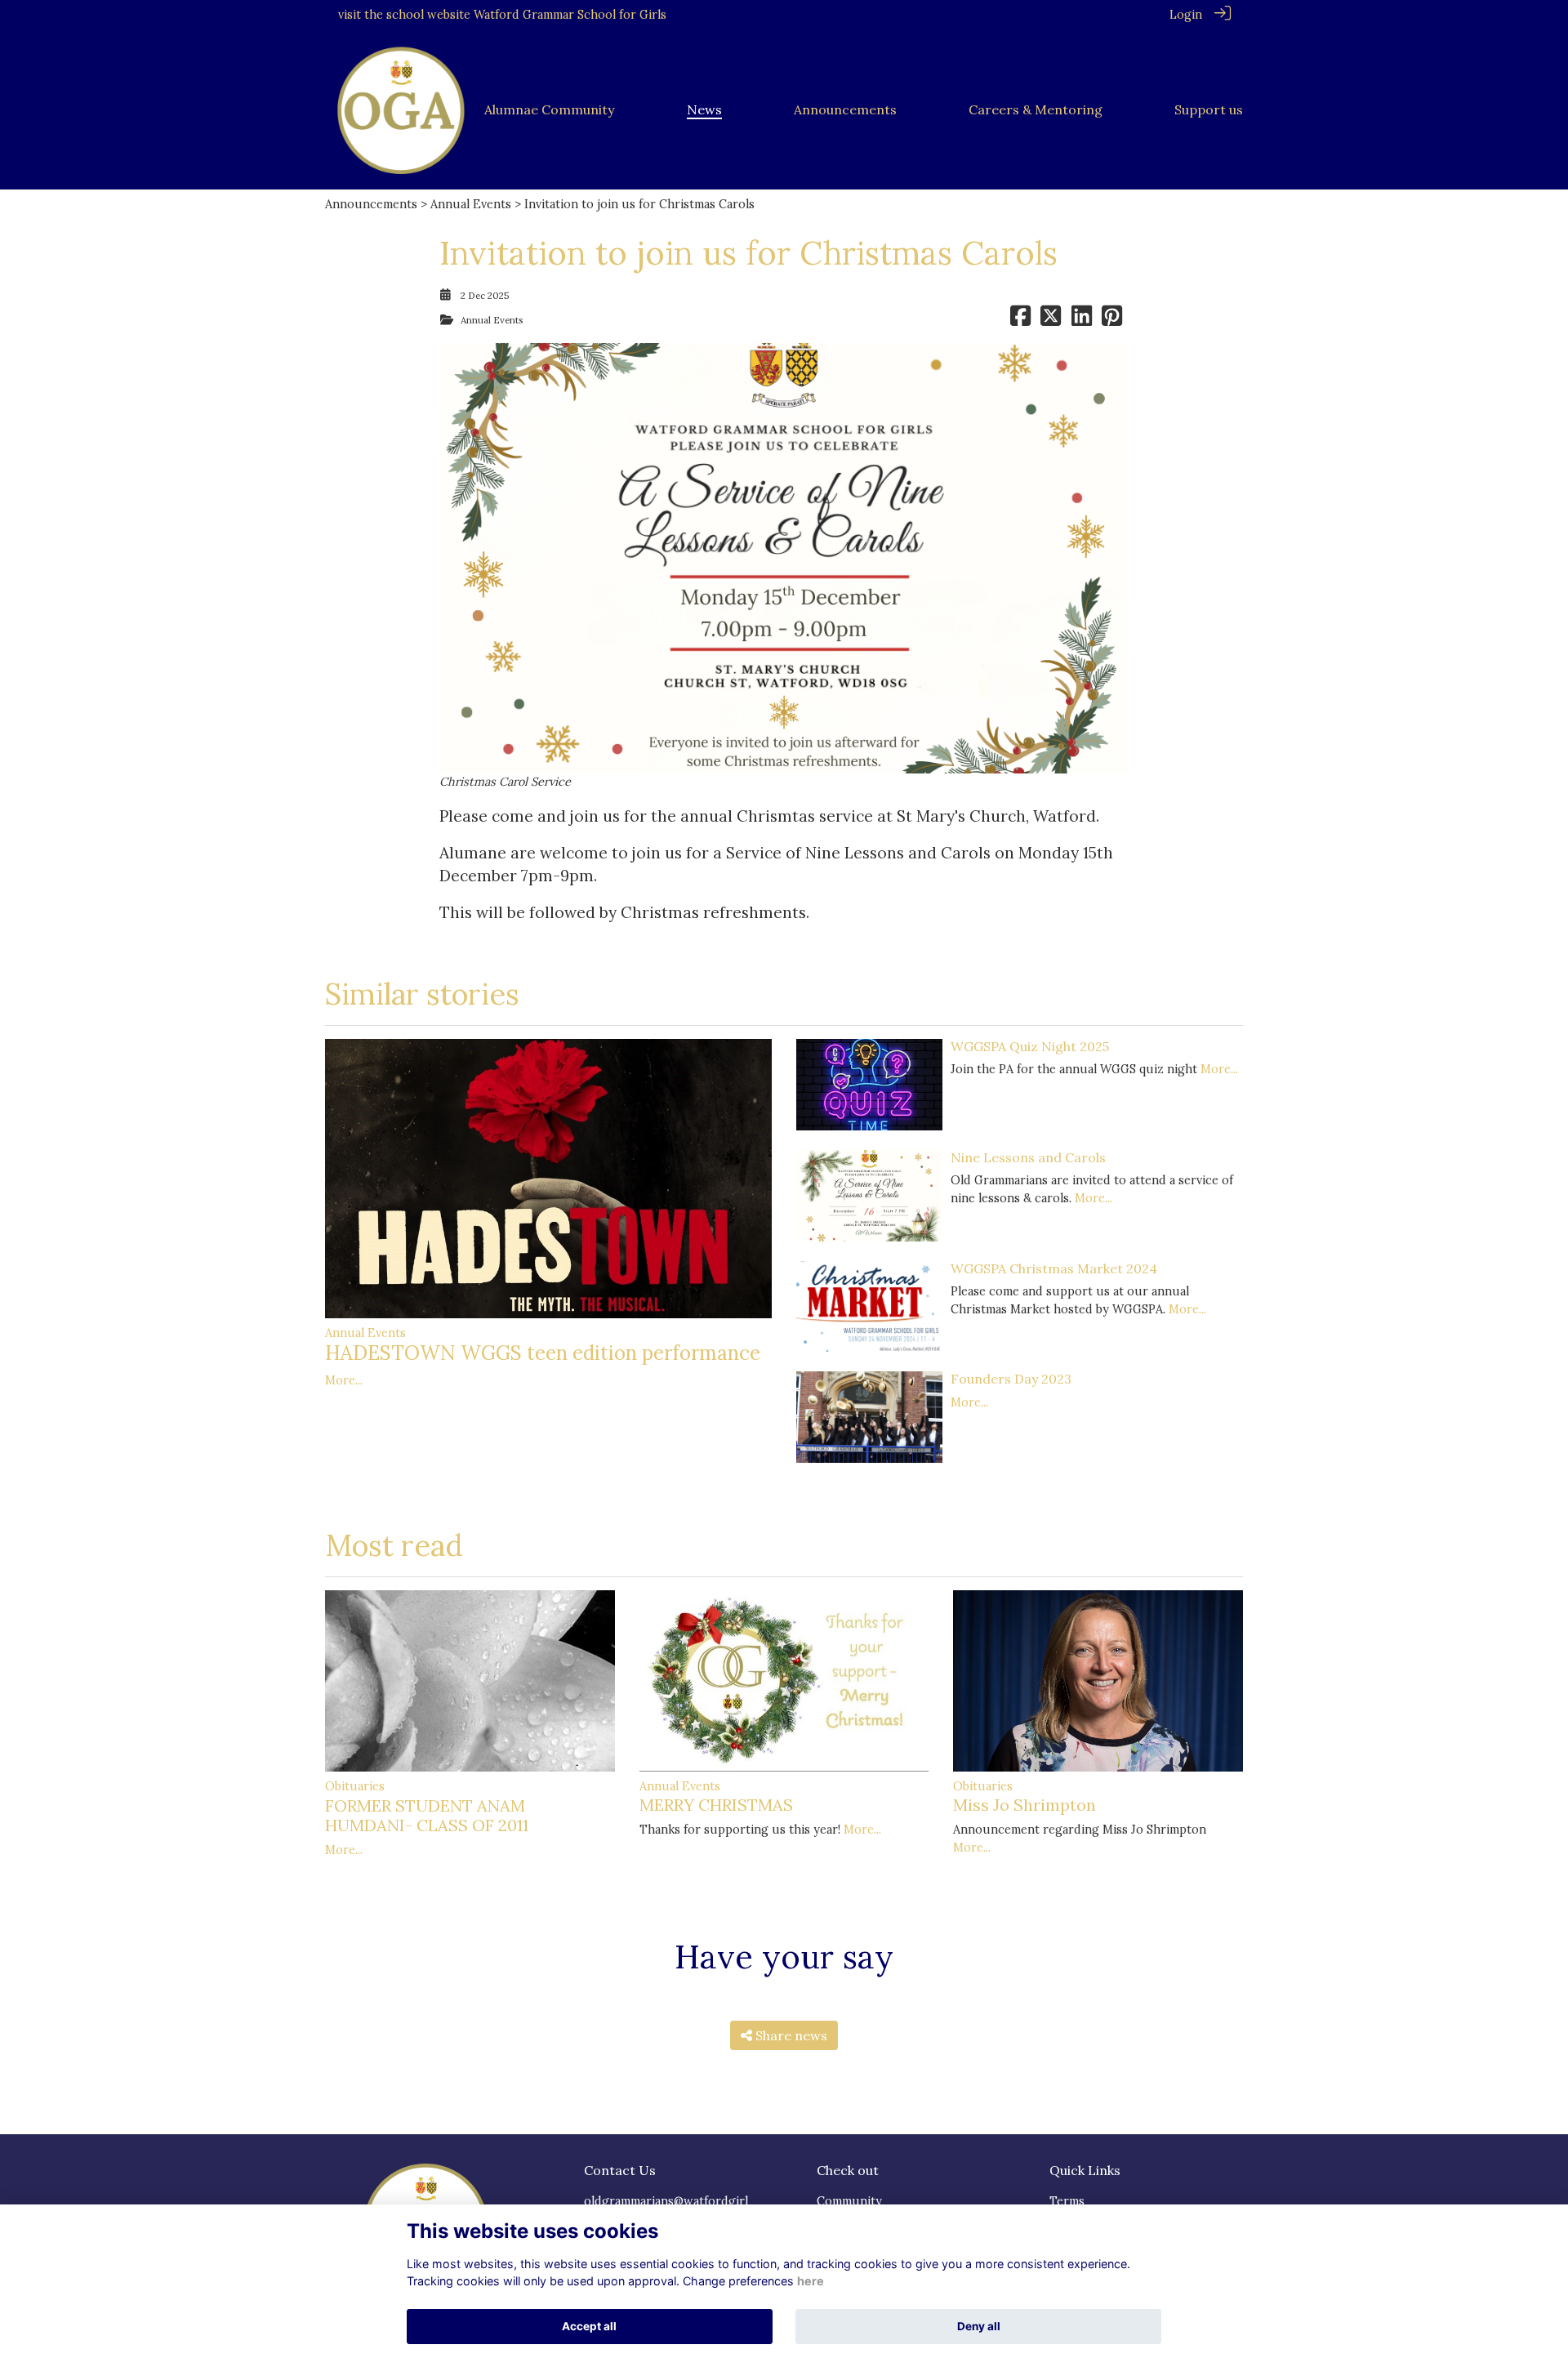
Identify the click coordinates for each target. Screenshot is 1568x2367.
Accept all (589, 2326)
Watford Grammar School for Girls (570, 15)
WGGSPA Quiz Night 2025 (1030, 1046)
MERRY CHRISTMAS (716, 1805)
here (811, 2281)
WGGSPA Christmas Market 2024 (1054, 1268)
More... (344, 1380)
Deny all (979, 2326)
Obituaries (355, 1786)
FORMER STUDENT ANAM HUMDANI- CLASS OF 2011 (427, 1815)
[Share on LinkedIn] (1082, 320)
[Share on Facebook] (1020, 320)
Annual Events (471, 204)
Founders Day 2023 (1011, 1379)
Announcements (371, 204)
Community (849, 2201)
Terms (1067, 2201)
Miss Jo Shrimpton (1025, 1805)
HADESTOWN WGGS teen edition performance (543, 1353)
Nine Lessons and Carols (1028, 1157)
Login (1186, 15)
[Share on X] (1051, 320)
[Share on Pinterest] (1112, 320)
